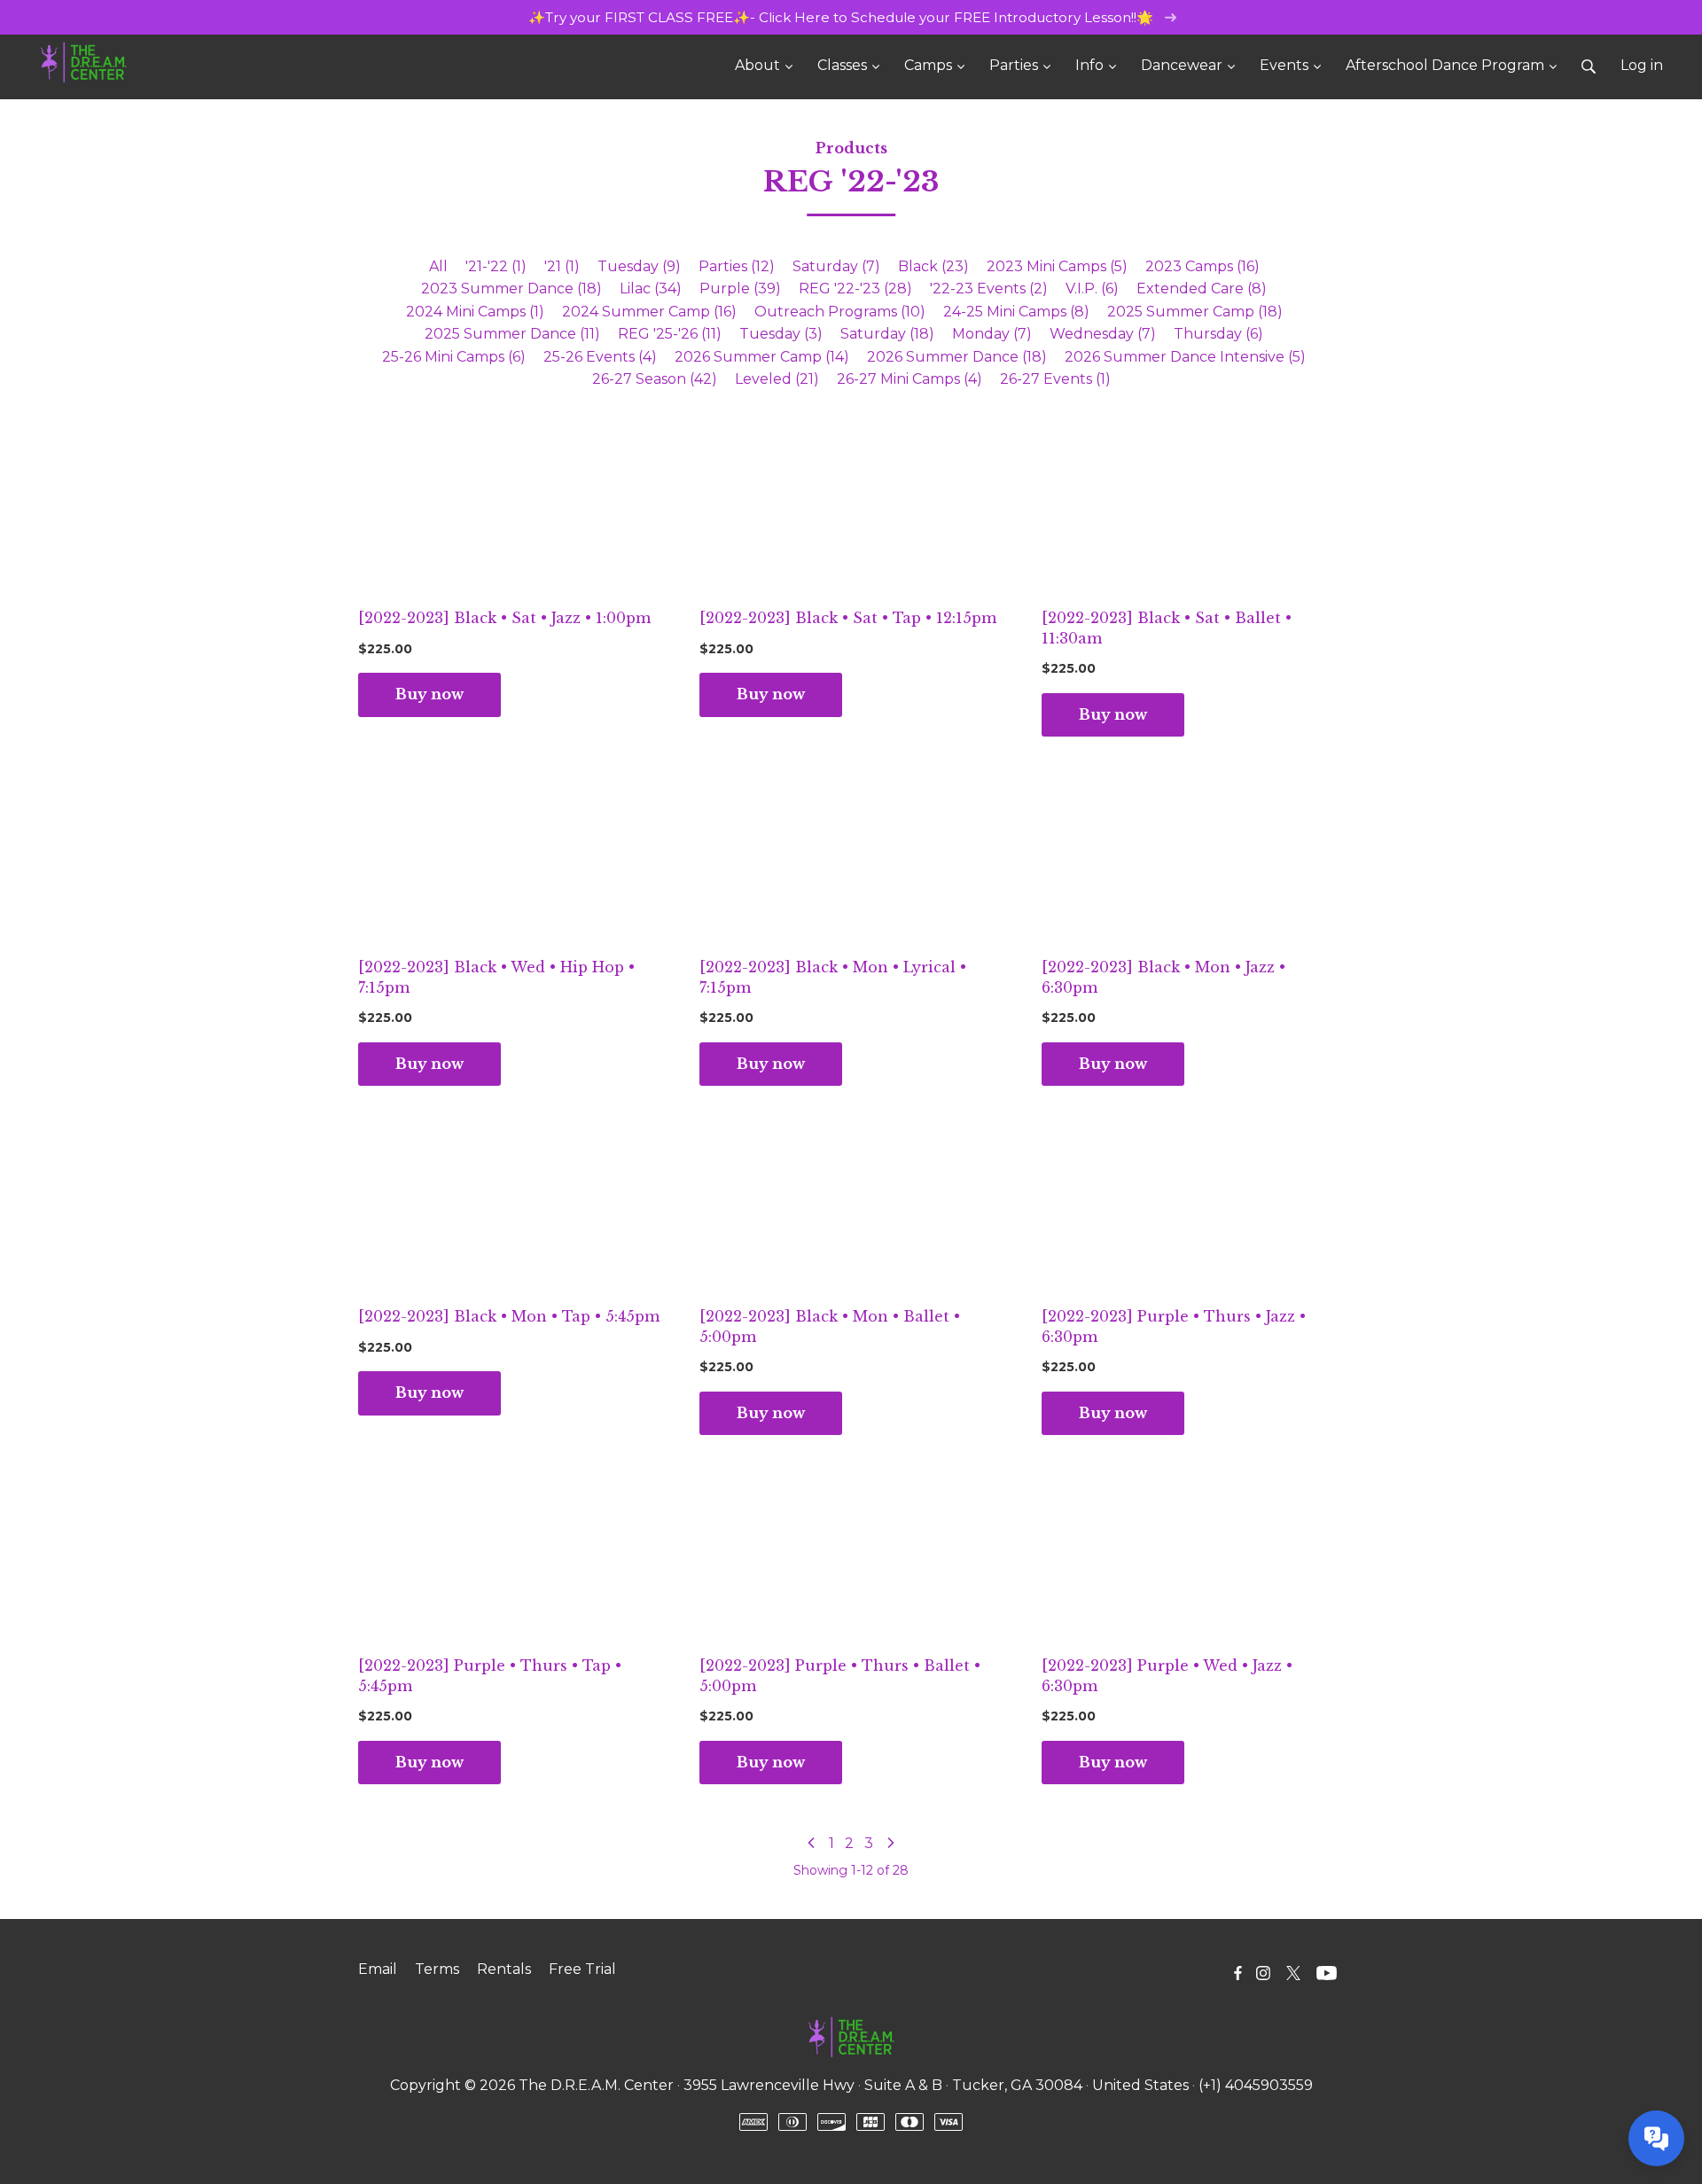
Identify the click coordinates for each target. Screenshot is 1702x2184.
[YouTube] (1327, 1973)
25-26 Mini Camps (454, 357)
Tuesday (639, 266)
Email (378, 1969)
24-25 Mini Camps (1016, 312)
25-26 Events (600, 357)
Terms (437, 1969)
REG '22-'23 (855, 289)
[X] (1293, 1973)
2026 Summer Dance (957, 357)
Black (933, 266)
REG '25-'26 (670, 334)
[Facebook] (1238, 1973)
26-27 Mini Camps (910, 379)
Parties (737, 266)
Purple (740, 289)
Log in (1642, 65)
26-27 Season (655, 379)
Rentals (504, 1969)
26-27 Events (1055, 379)
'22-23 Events (989, 289)
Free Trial (582, 1969)
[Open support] (1656, 2138)
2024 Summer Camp (649, 312)
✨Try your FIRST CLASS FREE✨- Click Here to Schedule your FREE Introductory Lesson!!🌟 (843, 17)
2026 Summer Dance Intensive (1185, 357)
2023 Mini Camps (1057, 266)
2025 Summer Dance (512, 334)
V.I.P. (1092, 289)
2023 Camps (1202, 266)
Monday (992, 334)
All (438, 266)
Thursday (1218, 334)
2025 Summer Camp (1195, 312)
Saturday (836, 266)
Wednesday (1103, 334)
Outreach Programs (840, 312)
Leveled (777, 379)
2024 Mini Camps (475, 312)
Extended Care (1202, 289)
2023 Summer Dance (511, 289)
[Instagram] (1263, 1973)
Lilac (651, 289)
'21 (562, 266)
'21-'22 (496, 266)
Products (851, 148)
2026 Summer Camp (762, 357)
